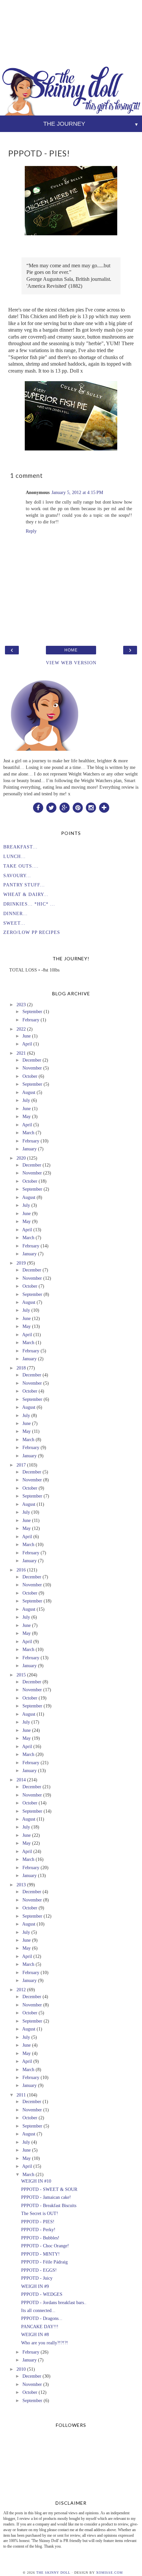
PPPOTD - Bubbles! (40, 2238)
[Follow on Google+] (64, 807)
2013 (21, 1885)
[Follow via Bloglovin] (104, 807)
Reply (31, 531)
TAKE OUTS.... (21, 866)
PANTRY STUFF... (24, 885)
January (30, 1149)
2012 (21, 1990)
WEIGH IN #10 (36, 2181)
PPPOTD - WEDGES (42, 2294)
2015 (21, 1675)
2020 (21, 1158)
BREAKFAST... (20, 847)
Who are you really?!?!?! (45, 2343)
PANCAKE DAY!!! (40, 2327)
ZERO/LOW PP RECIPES (32, 932)
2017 (21, 1465)
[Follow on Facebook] (38, 807)
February (31, 1020)
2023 (21, 1005)
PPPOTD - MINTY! (40, 2254)
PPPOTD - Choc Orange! (45, 2246)
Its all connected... (38, 2310)
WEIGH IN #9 (35, 2286)
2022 (21, 1029)
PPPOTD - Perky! (38, 2229)
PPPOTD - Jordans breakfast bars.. (54, 2302)
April (27, 1044)
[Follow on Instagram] (91, 807)
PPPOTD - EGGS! (39, 2270)
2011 (21, 2095)
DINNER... (16, 913)
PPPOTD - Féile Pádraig (44, 2262)
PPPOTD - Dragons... (42, 2318)
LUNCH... (15, 856)
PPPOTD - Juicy (37, 2278)
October (30, 1076)
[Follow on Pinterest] (78, 807)
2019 (21, 1263)
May (27, 1116)
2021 (21, 1053)
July (26, 1100)
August (29, 1092)
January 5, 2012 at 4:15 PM (77, 492)
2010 (21, 2369)
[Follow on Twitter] (51, 807)
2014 (21, 1780)
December (32, 1060)
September (32, 1011)
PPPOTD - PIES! (38, 2222)
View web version (71, 663)
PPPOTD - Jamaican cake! (46, 2197)
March (28, 1133)
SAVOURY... (17, 875)
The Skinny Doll (53, 2573)
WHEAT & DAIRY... (26, 894)
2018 (21, 1368)
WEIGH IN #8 (35, 2334)
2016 (21, 1570)
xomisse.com (109, 2573)
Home (71, 650)
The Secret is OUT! (40, 2213)
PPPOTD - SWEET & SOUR (49, 2189)
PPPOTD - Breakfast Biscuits (49, 2205)
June (27, 1036)
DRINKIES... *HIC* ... (29, 904)
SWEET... (14, 923)
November (32, 1068)
